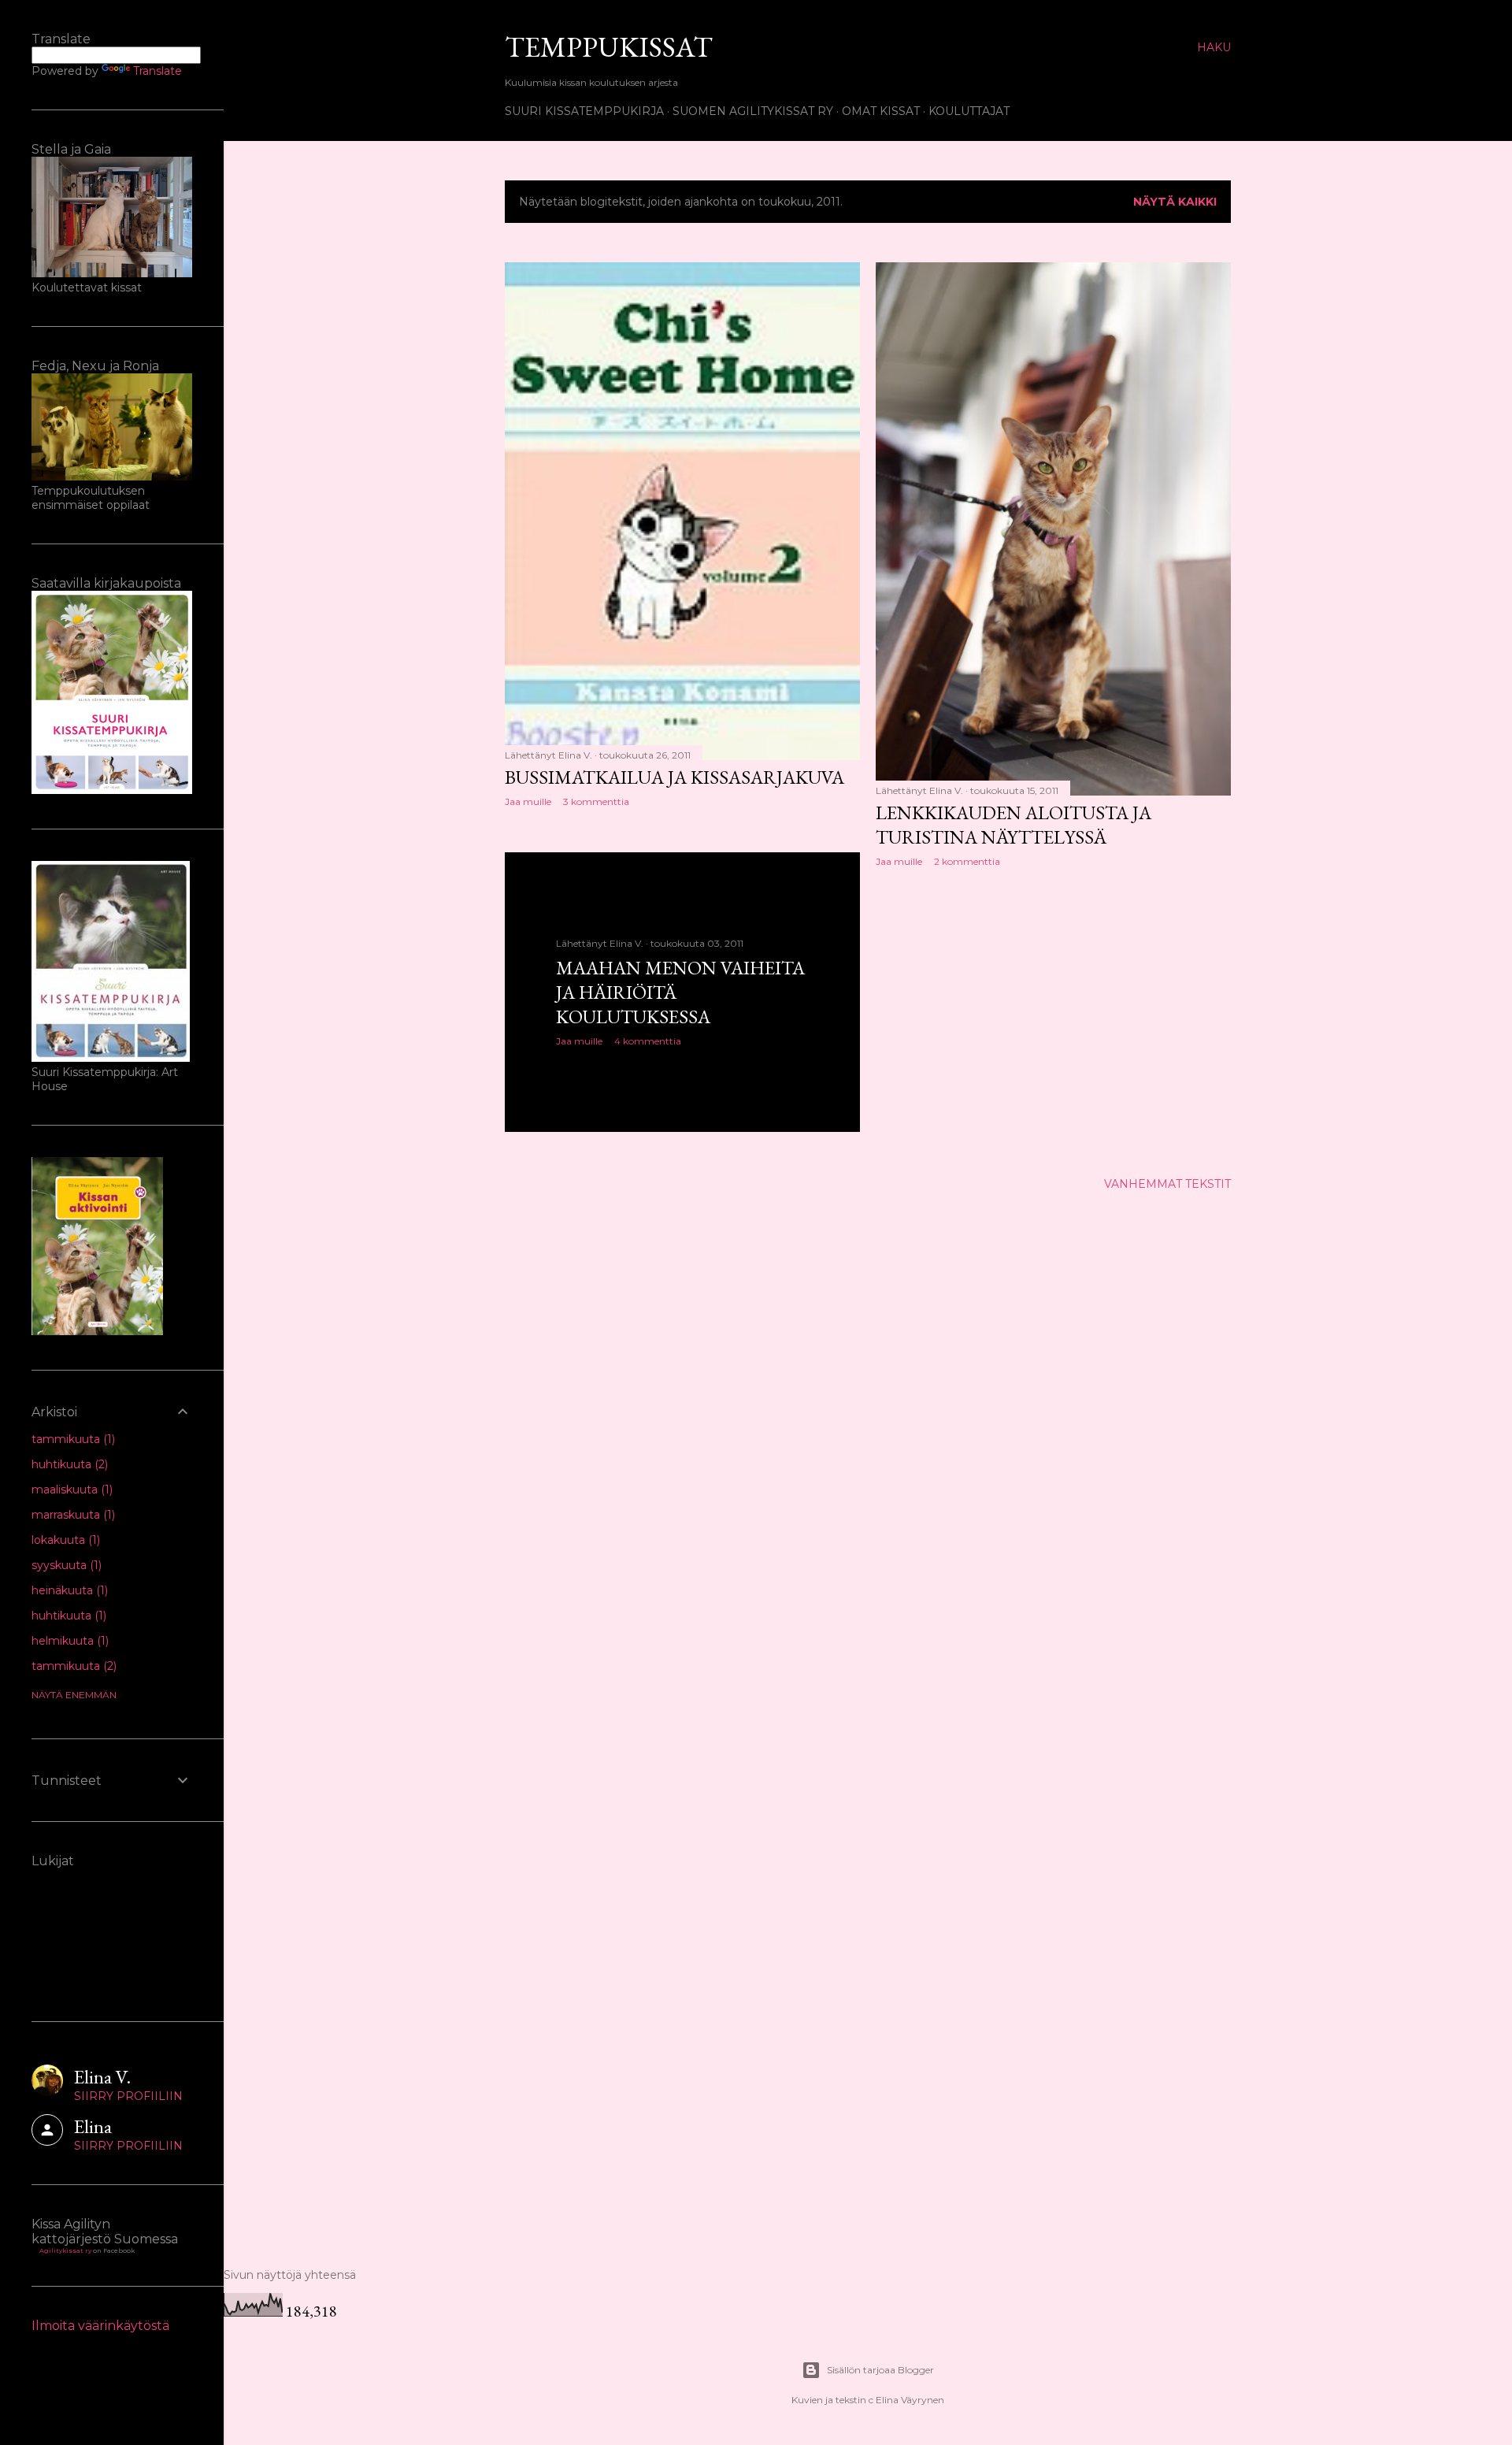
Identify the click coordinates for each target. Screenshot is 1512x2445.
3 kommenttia (596, 801)
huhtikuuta (68, 1464)
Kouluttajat (969, 111)
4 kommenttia (648, 1041)
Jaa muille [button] (528, 801)
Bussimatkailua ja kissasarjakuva (674, 777)
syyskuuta (65, 1565)
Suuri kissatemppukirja (584, 111)
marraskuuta (72, 1515)
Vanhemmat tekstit (1167, 1184)
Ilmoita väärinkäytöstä (100, 2326)
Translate (157, 71)
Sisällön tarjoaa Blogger (880, 2370)
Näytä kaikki (1175, 202)
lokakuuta (64, 1540)
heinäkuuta (68, 1590)
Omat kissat (881, 111)
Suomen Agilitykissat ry (753, 111)
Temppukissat (609, 47)
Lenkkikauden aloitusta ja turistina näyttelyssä (1014, 825)
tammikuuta (72, 1439)
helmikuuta (69, 1641)
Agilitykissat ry (65, 2250)
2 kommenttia (967, 861)
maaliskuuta (70, 1490)
